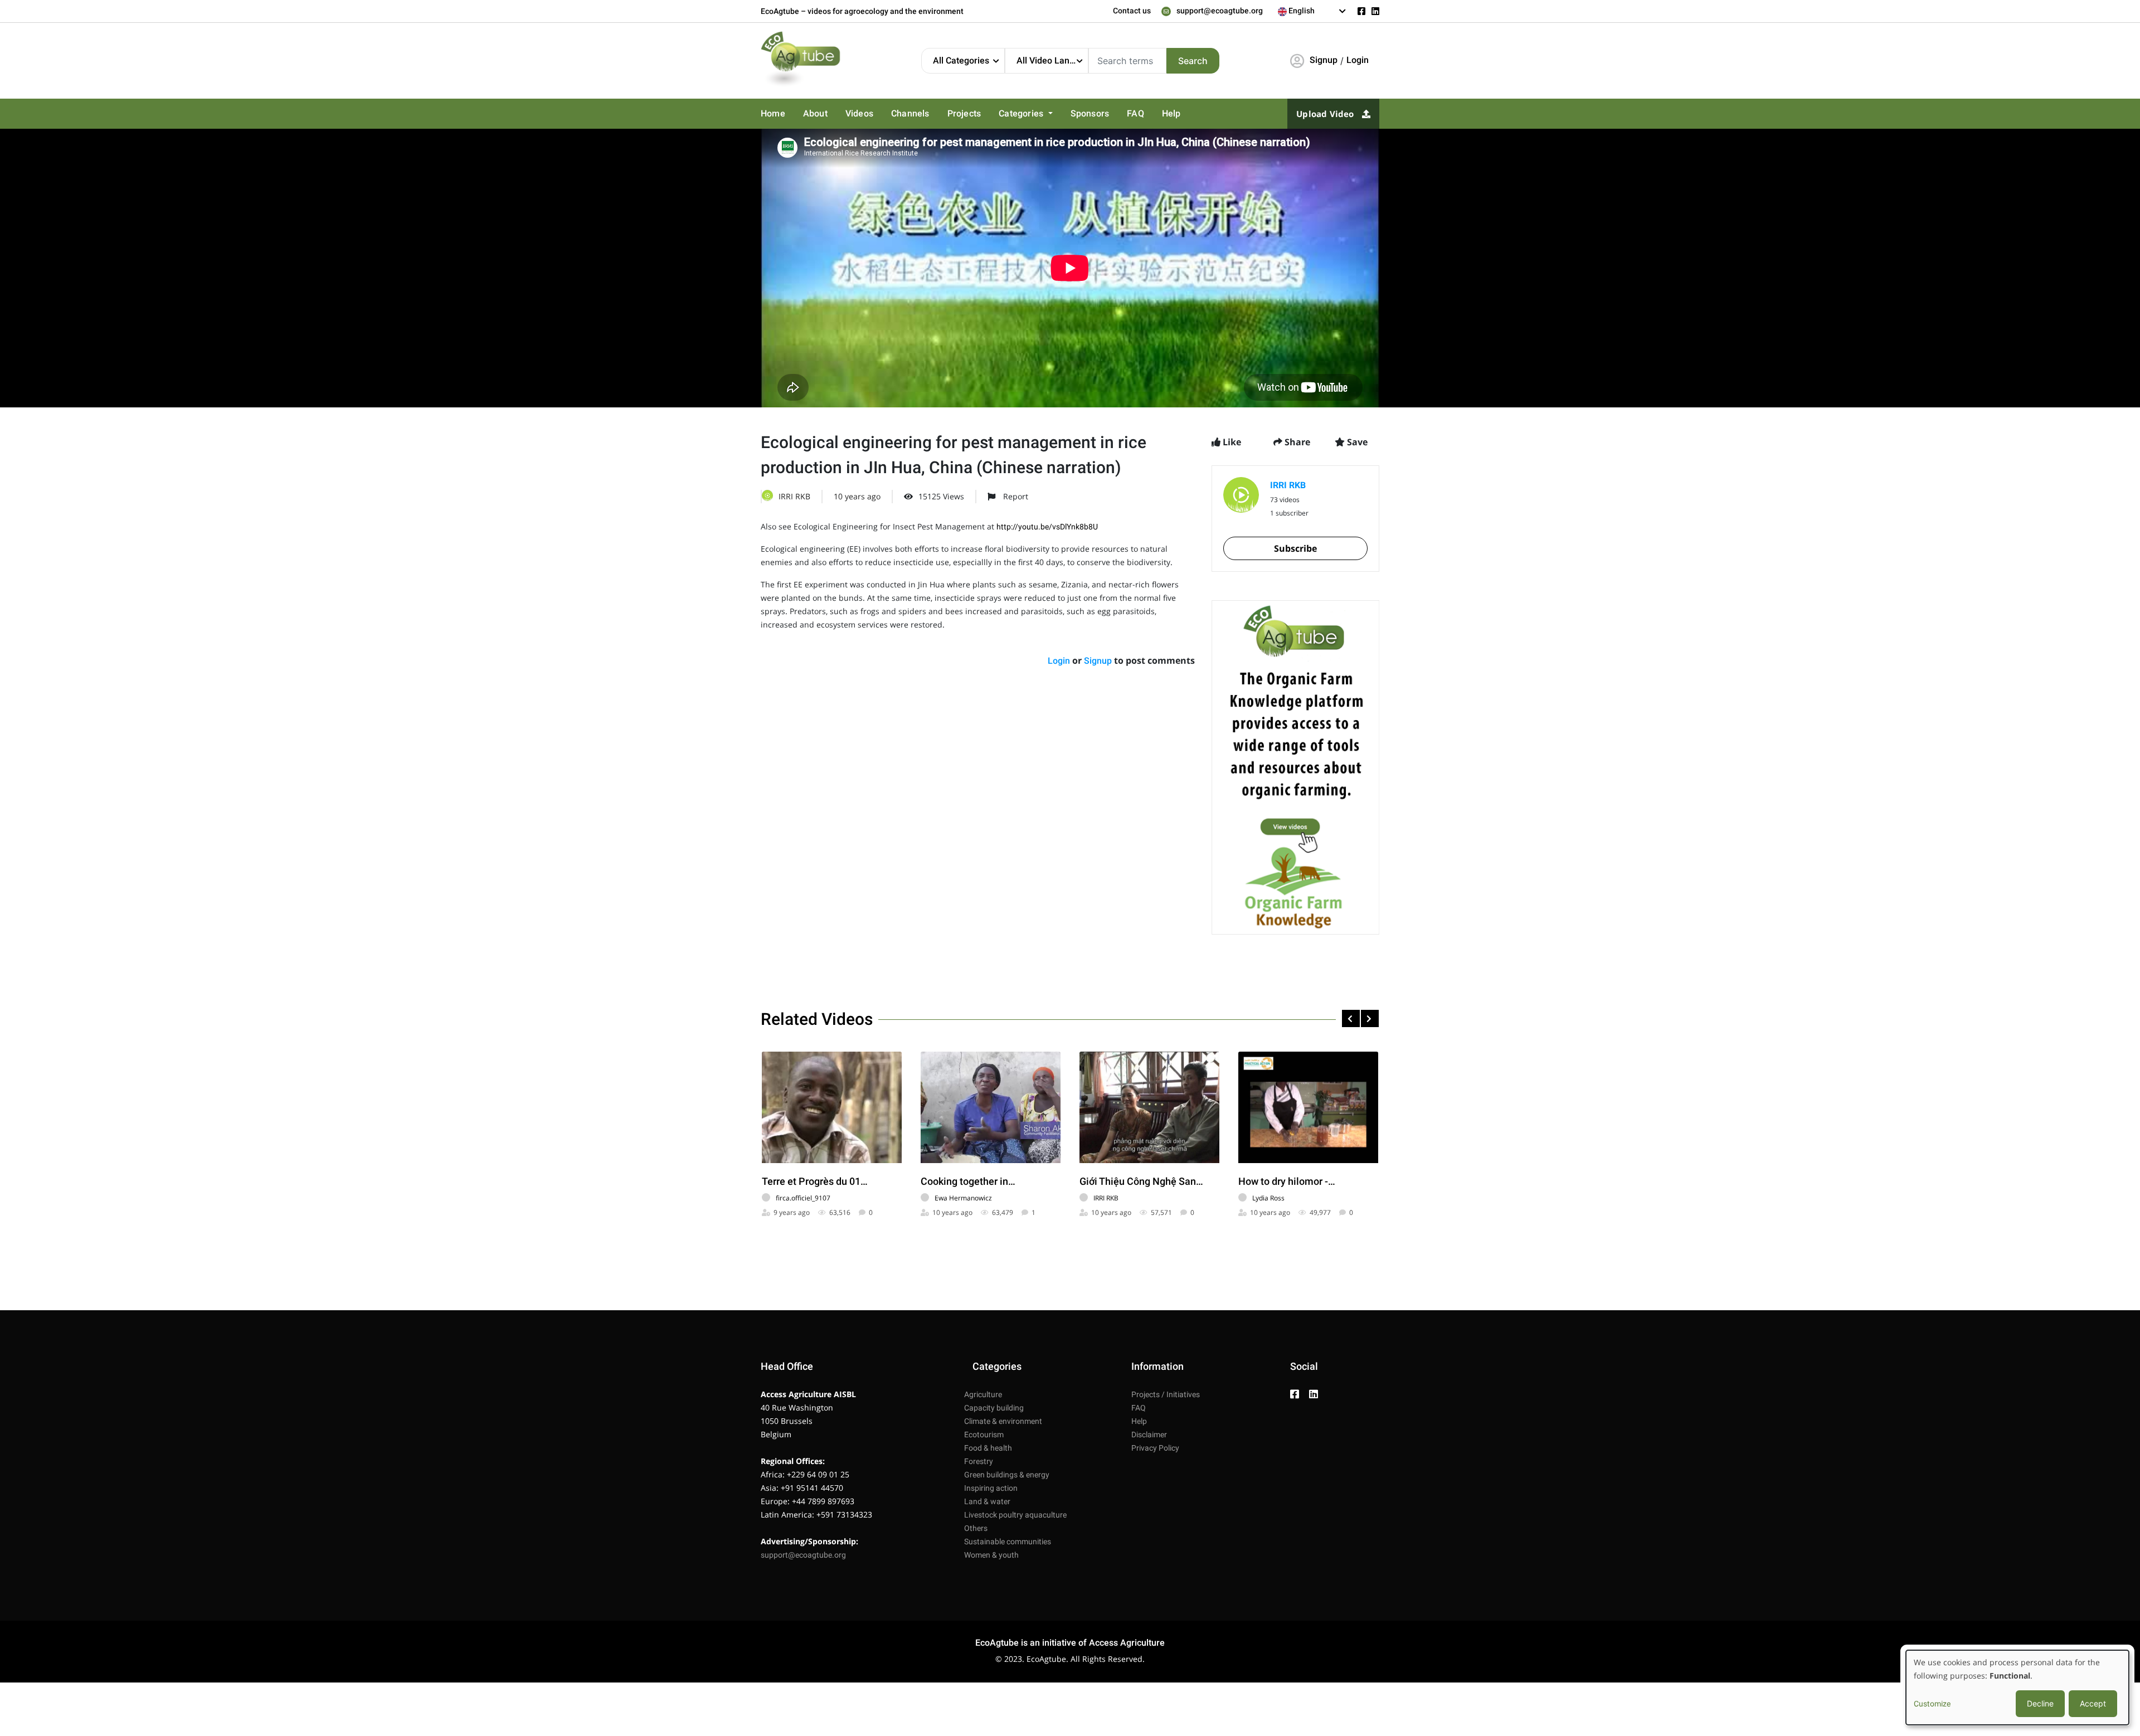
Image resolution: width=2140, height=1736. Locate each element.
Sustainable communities (1008, 1542)
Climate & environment (1003, 1421)
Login (1358, 60)
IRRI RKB (794, 496)
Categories (1011, 114)
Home (772, 114)
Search (1193, 61)
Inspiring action (991, 1488)
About (813, 114)
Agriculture (983, 1394)
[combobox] (1312, 11)
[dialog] (2017, 1688)
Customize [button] (1932, 1704)
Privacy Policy (1155, 1448)
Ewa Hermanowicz (963, 1198)
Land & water (987, 1501)
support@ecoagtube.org (1220, 11)
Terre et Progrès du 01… (815, 1181)
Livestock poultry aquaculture (1015, 1515)
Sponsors (1075, 114)
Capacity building (994, 1408)
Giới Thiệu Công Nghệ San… (1141, 1181)
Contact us (1132, 11)
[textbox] (1312, 11)
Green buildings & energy (1007, 1475)
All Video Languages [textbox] (1052, 60)
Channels (903, 114)
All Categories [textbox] (961, 60)
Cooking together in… (968, 1181)
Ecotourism (984, 1434)
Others (976, 1528)
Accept (2093, 1703)
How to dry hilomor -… (1287, 1181)
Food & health (988, 1448)
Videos (855, 114)
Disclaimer (1149, 1434)
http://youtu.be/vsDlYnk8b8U (1047, 527)
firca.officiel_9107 (803, 1198)
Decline (2040, 1703)
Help (1152, 114)
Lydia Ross (1268, 1198)
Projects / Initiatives (1166, 1394)
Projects (955, 114)
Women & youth (991, 1555)
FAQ (1118, 114)
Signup (1324, 60)
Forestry (979, 1461)
